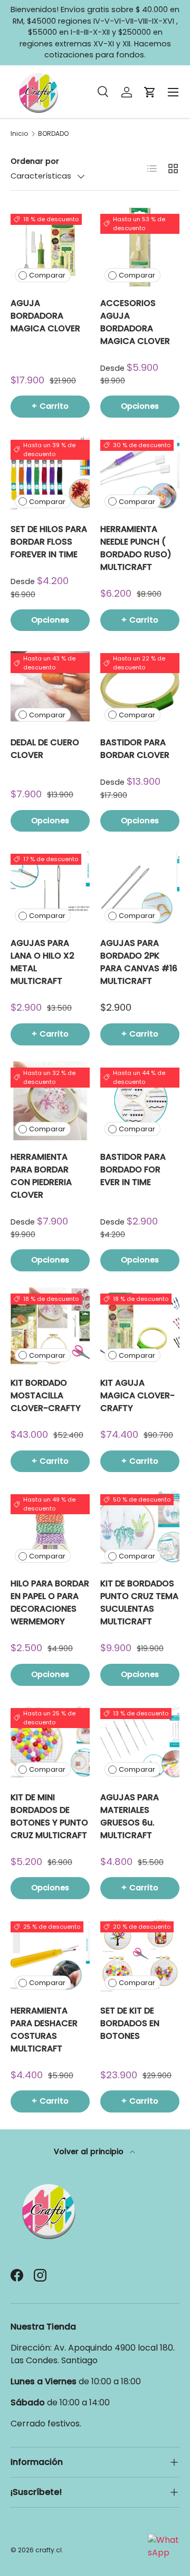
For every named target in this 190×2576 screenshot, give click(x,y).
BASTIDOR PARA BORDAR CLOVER (135, 749)
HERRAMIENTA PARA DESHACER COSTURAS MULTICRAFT (44, 2030)
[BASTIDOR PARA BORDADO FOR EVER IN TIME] (140, 1101)
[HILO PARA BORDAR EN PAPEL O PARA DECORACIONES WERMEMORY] (50, 1527)
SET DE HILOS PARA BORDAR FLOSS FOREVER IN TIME (49, 542)
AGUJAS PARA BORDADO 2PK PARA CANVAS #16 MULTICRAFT (139, 962)
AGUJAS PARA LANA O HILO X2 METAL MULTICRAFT (42, 962)
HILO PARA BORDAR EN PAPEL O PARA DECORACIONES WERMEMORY (50, 1602)
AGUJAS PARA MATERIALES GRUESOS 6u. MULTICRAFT (130, 1816)
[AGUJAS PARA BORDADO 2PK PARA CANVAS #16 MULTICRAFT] (140, 887)
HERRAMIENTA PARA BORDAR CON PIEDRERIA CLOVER (41, 1176)
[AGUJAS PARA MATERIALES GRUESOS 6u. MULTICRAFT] (140, 1741)
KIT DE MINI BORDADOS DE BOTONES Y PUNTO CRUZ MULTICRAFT (49, 1816)
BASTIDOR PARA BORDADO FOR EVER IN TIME (133, 1169)
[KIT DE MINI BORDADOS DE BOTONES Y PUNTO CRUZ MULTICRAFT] (50, 1741)
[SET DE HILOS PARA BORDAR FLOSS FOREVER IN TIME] (50, 473)
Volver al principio (90, 2151)
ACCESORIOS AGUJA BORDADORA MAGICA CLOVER (135, 322)
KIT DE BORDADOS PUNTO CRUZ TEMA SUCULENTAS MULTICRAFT (139, 1602)
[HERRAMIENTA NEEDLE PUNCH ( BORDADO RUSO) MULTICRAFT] (140, 473)
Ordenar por (35, 161)
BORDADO (53, 134)
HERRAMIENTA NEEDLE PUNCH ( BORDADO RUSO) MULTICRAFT (136, 548)
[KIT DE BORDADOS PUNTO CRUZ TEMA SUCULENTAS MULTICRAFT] (140, 1527)
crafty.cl (49, 2550)
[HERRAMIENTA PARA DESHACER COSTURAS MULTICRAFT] (50, 1955)
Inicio (19, 134)
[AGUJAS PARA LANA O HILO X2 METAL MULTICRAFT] (50, 887)
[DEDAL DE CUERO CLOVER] (50, 686)
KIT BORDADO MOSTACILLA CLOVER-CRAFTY (46, 1395)
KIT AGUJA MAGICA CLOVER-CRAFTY (137, 1395)
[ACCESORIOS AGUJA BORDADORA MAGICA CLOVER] (140, 247)
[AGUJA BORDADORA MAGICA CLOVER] (50, 247)
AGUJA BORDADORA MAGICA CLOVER (45, 316)
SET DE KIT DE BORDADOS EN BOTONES (130, 2023)
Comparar (47, 275)
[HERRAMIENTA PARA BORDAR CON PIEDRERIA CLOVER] (50, 1101)
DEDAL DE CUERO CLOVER (45, 749)
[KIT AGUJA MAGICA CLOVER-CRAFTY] (140, 1327)
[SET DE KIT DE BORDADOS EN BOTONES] (140, 1955)
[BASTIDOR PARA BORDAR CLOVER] (140, 686)
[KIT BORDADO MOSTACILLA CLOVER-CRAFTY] (50, 1327)
